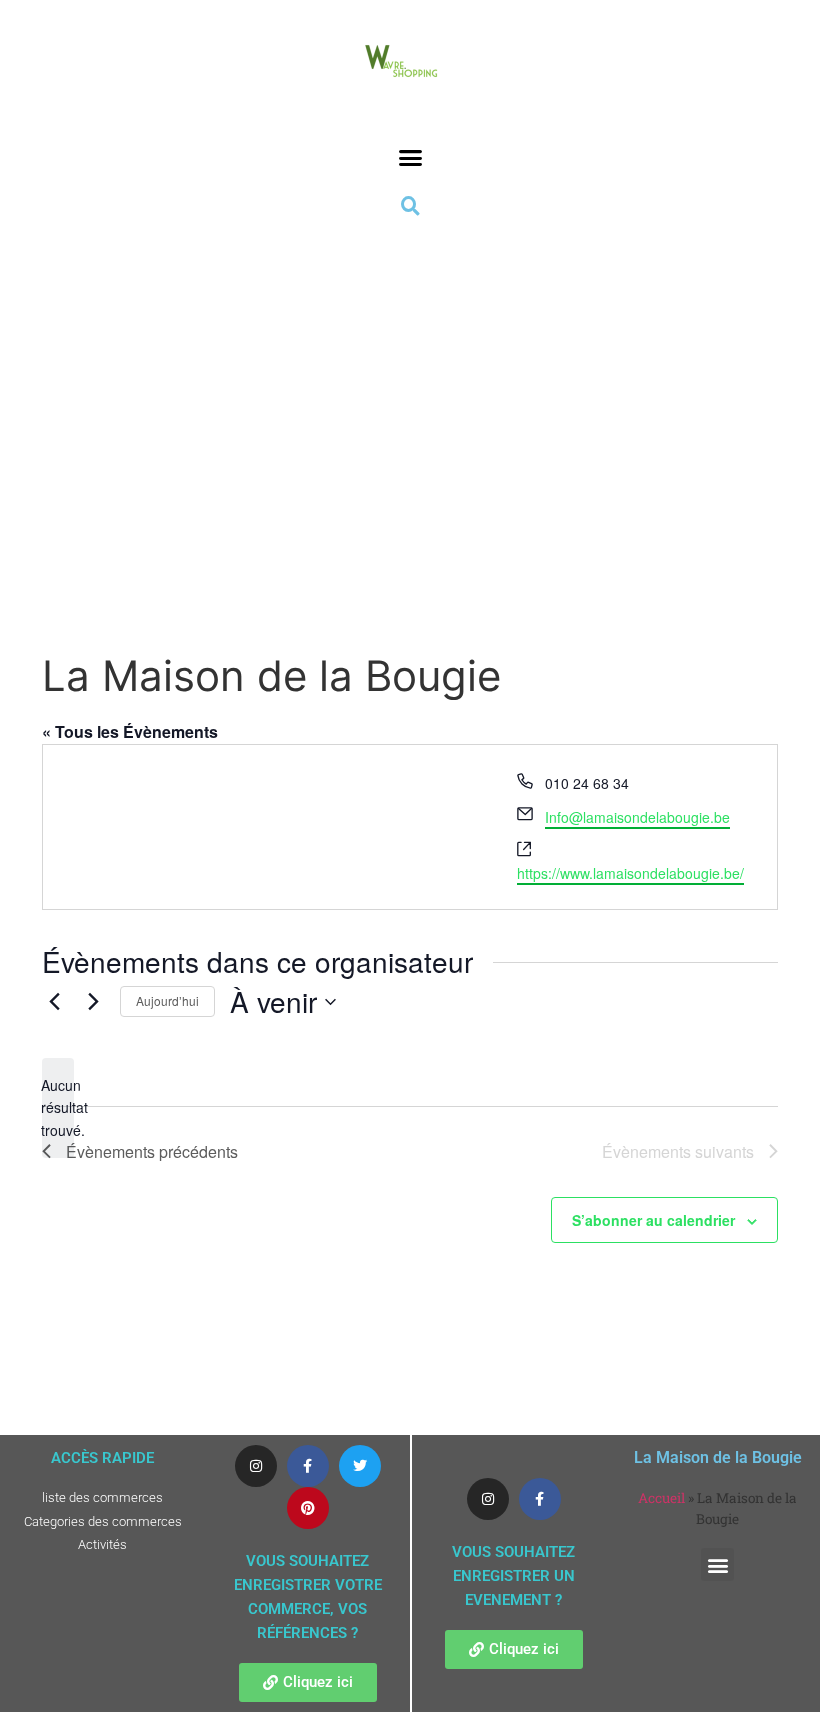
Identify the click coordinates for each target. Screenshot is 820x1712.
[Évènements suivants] (93, 1002)
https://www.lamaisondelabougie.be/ (630, 873)
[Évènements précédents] (54, 1002)
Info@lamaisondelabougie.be (637, 817)
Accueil (661, 1498)
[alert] (58, 1108)
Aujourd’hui (167, 1000)
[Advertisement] (410, 401)
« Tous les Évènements (130, 731)
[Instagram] (256, 1466)
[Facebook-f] (308, 1466)
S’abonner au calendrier (653, 1220)
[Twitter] (360, 1466)
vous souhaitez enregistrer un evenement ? (513, 1576)
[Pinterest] (308, 1508)
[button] (410, 158)
